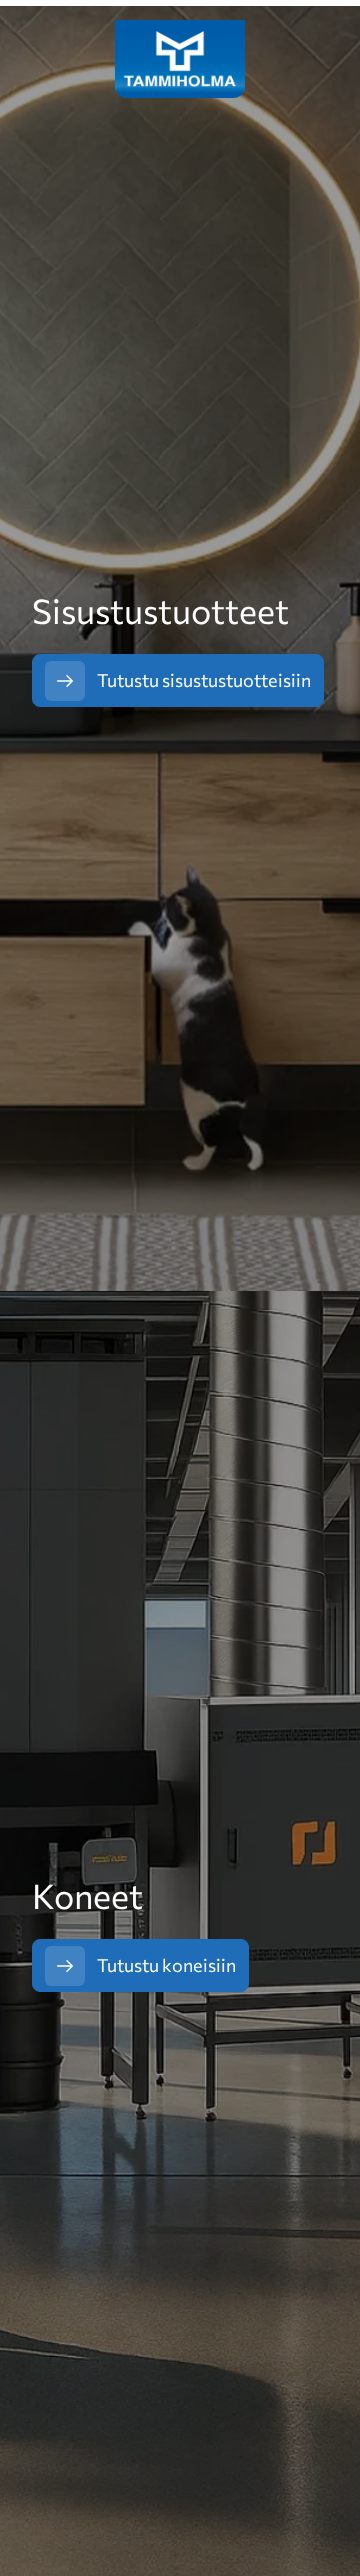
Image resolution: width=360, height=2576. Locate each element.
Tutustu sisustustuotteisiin (204, 680)
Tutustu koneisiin (166, 1965)
